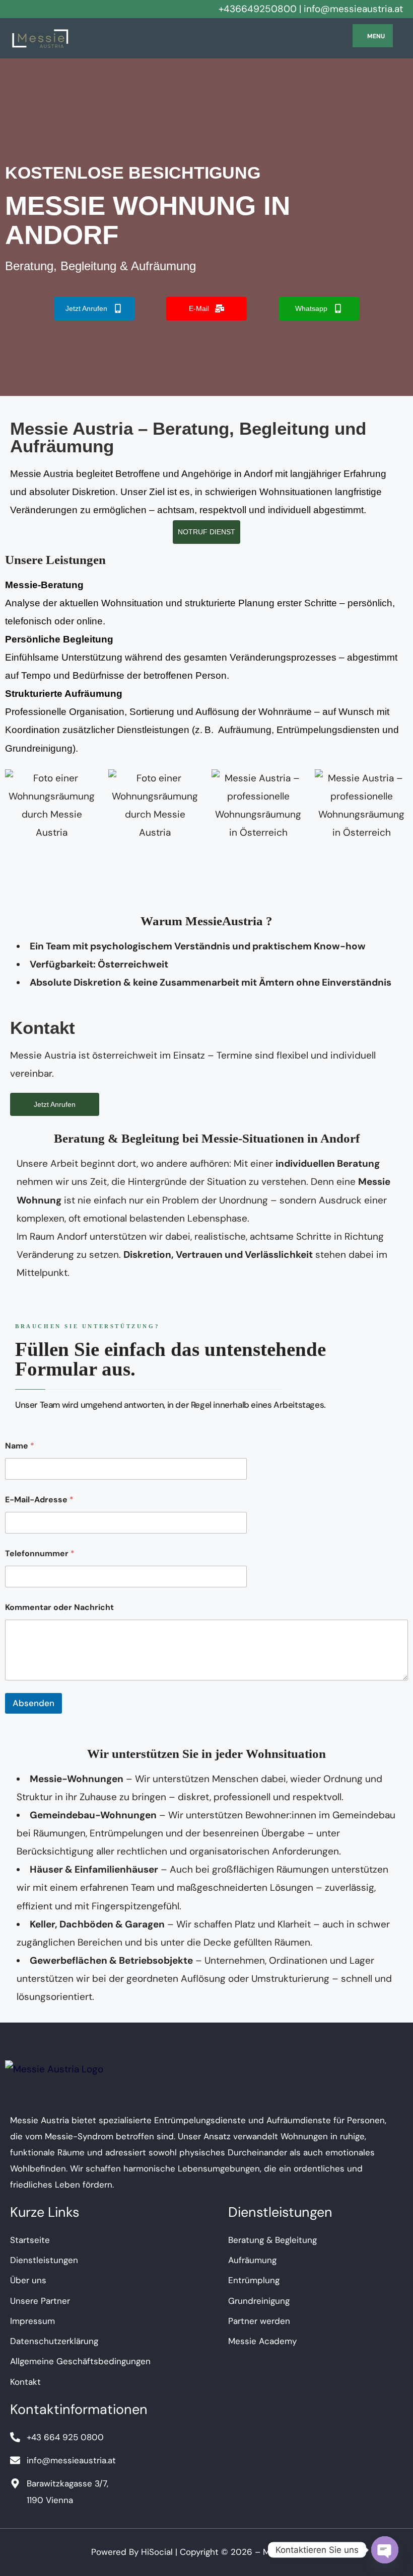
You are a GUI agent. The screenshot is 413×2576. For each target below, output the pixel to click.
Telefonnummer (40, 1553)
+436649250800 (258, 9)
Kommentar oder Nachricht (59, 1607)
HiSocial (157, 2552)
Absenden (33, 1703)
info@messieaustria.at (353, 9)
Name (20, 1446)
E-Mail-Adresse (39, 1500)
